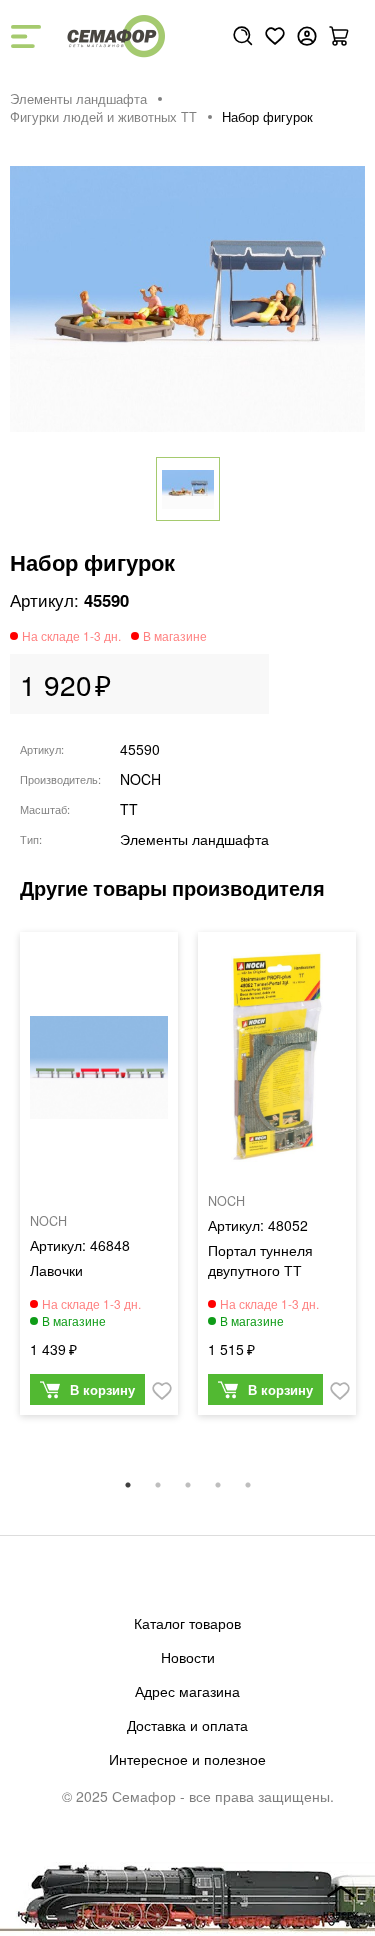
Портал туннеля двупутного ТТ (260, 1260)
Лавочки (56, 1270)
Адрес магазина (187, 1691)
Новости (188, 1657)
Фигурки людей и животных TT (103, 117)
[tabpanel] (99, 1178)
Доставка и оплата (187, 1725)
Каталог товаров (187, 1623)
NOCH (140, 779)
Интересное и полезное (187, 1759)
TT (129, 809)
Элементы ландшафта (78, 99)
